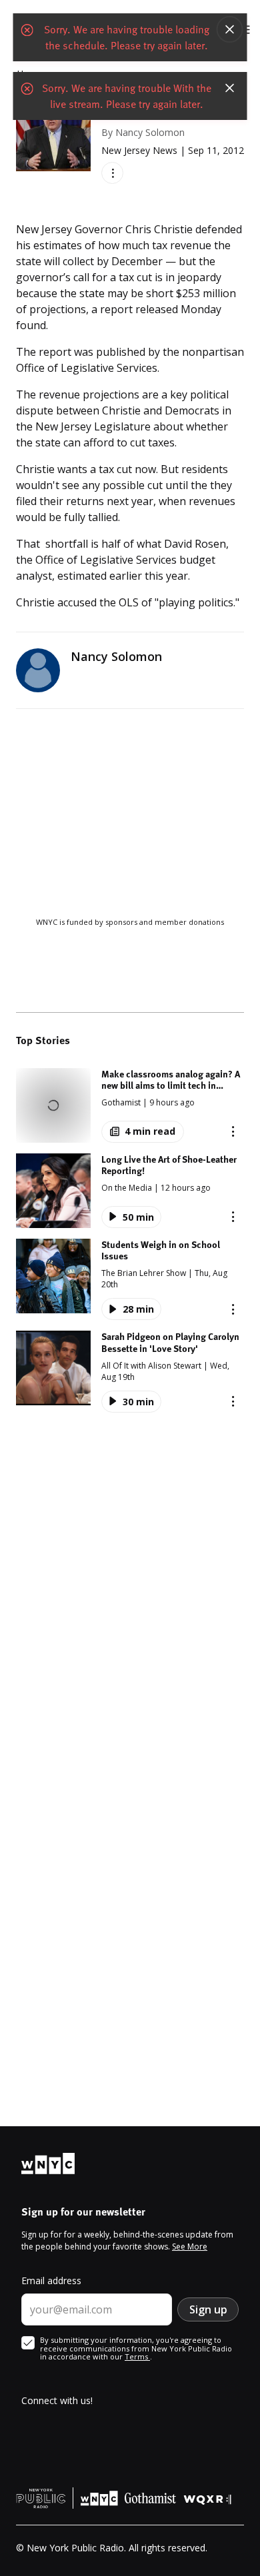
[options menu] (112, 173)
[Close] (230, 29)
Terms (137, 2356)
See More (190, 2247)
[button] (130, 1105)
